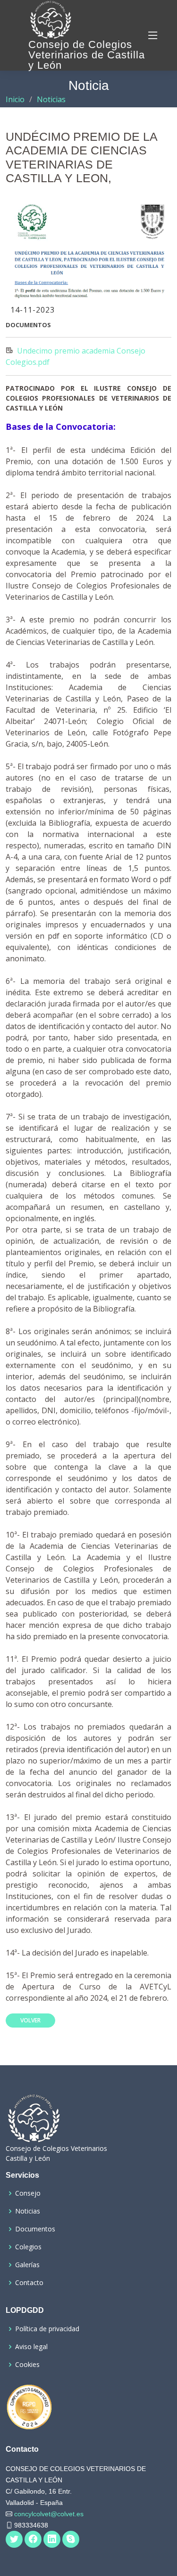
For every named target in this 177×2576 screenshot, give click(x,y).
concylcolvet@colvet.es (48, 2514)
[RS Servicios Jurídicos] (29, 2407)
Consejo (28, 2193)
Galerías (27, 2265)
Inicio (15, 99)
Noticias (51, 99)
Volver (30, 2020)
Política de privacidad (47, 2329)
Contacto (29, 2283)
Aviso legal (31, 2347)
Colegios (28, 2247)
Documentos (35, 2229)
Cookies (27, 2365)
